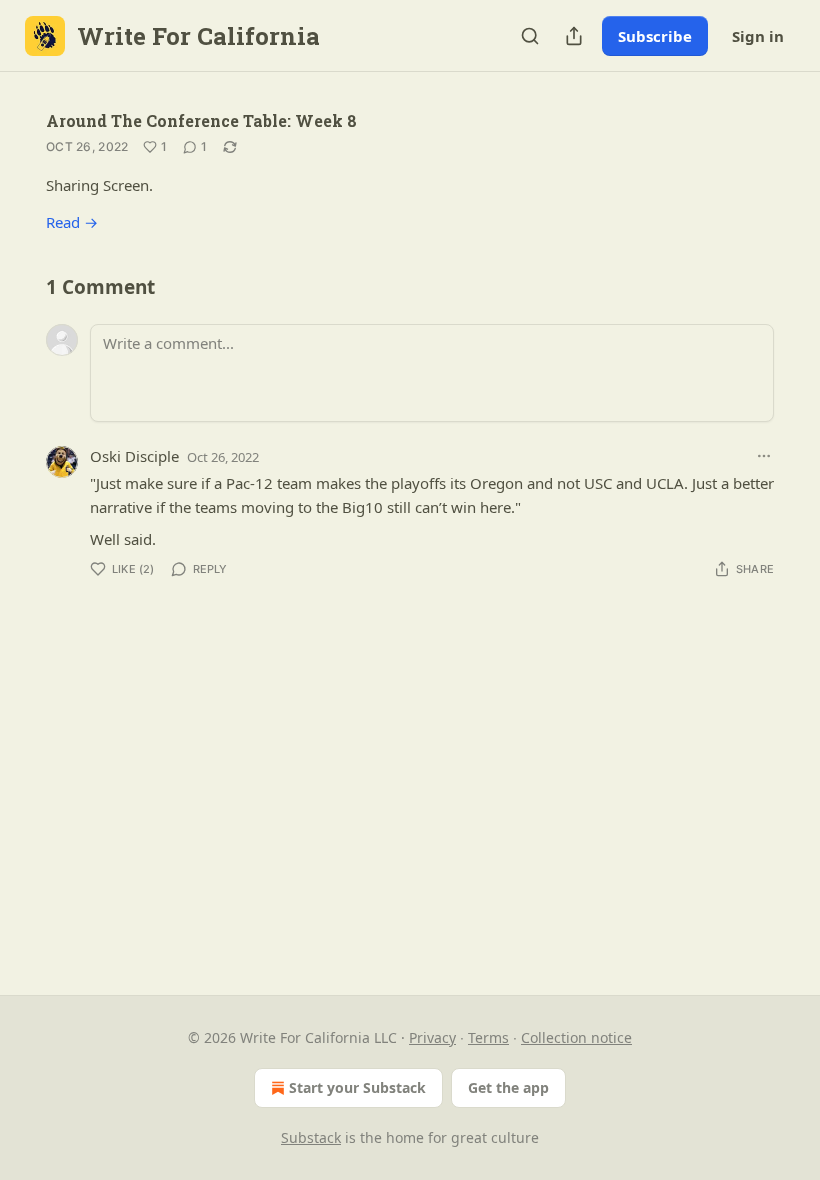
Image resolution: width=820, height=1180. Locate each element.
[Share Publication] (574, 36)
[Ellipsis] (764, 456)
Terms (488, 1037)
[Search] (530, 36)
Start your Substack (357, 1087)
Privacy (432, 1037)
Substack (311, 1137)
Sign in (758, 36)
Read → (72, 222)
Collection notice (576, 1037)
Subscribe (655, 36)
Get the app (508, 1087)
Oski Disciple (134, 456)
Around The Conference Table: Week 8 (201, 120)
